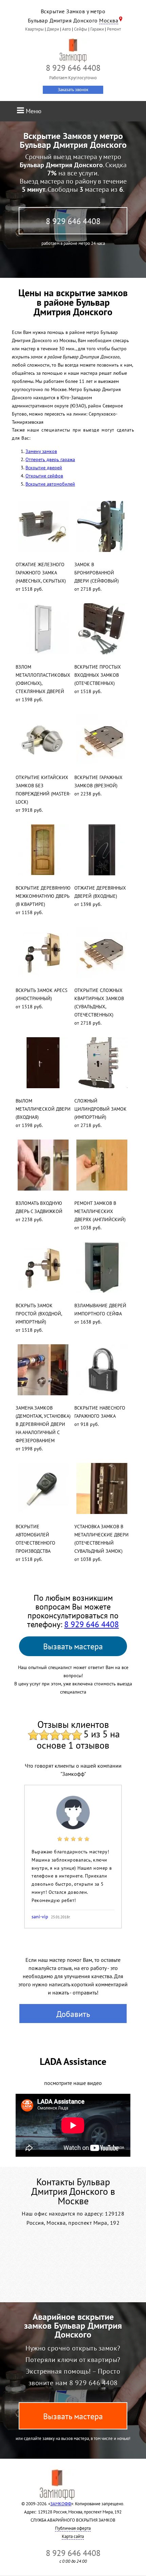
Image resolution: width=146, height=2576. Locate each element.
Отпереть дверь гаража (50, 459)
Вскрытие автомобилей (50, 484)
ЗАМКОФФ (61, 2504)
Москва (109, 20)
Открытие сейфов (44, 476)
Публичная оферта (73, 2528)
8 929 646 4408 (73, 221)
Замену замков (41, 451)
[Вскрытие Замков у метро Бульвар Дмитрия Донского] (73, 50)
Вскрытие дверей (44, 468)
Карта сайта (73, 2536)
